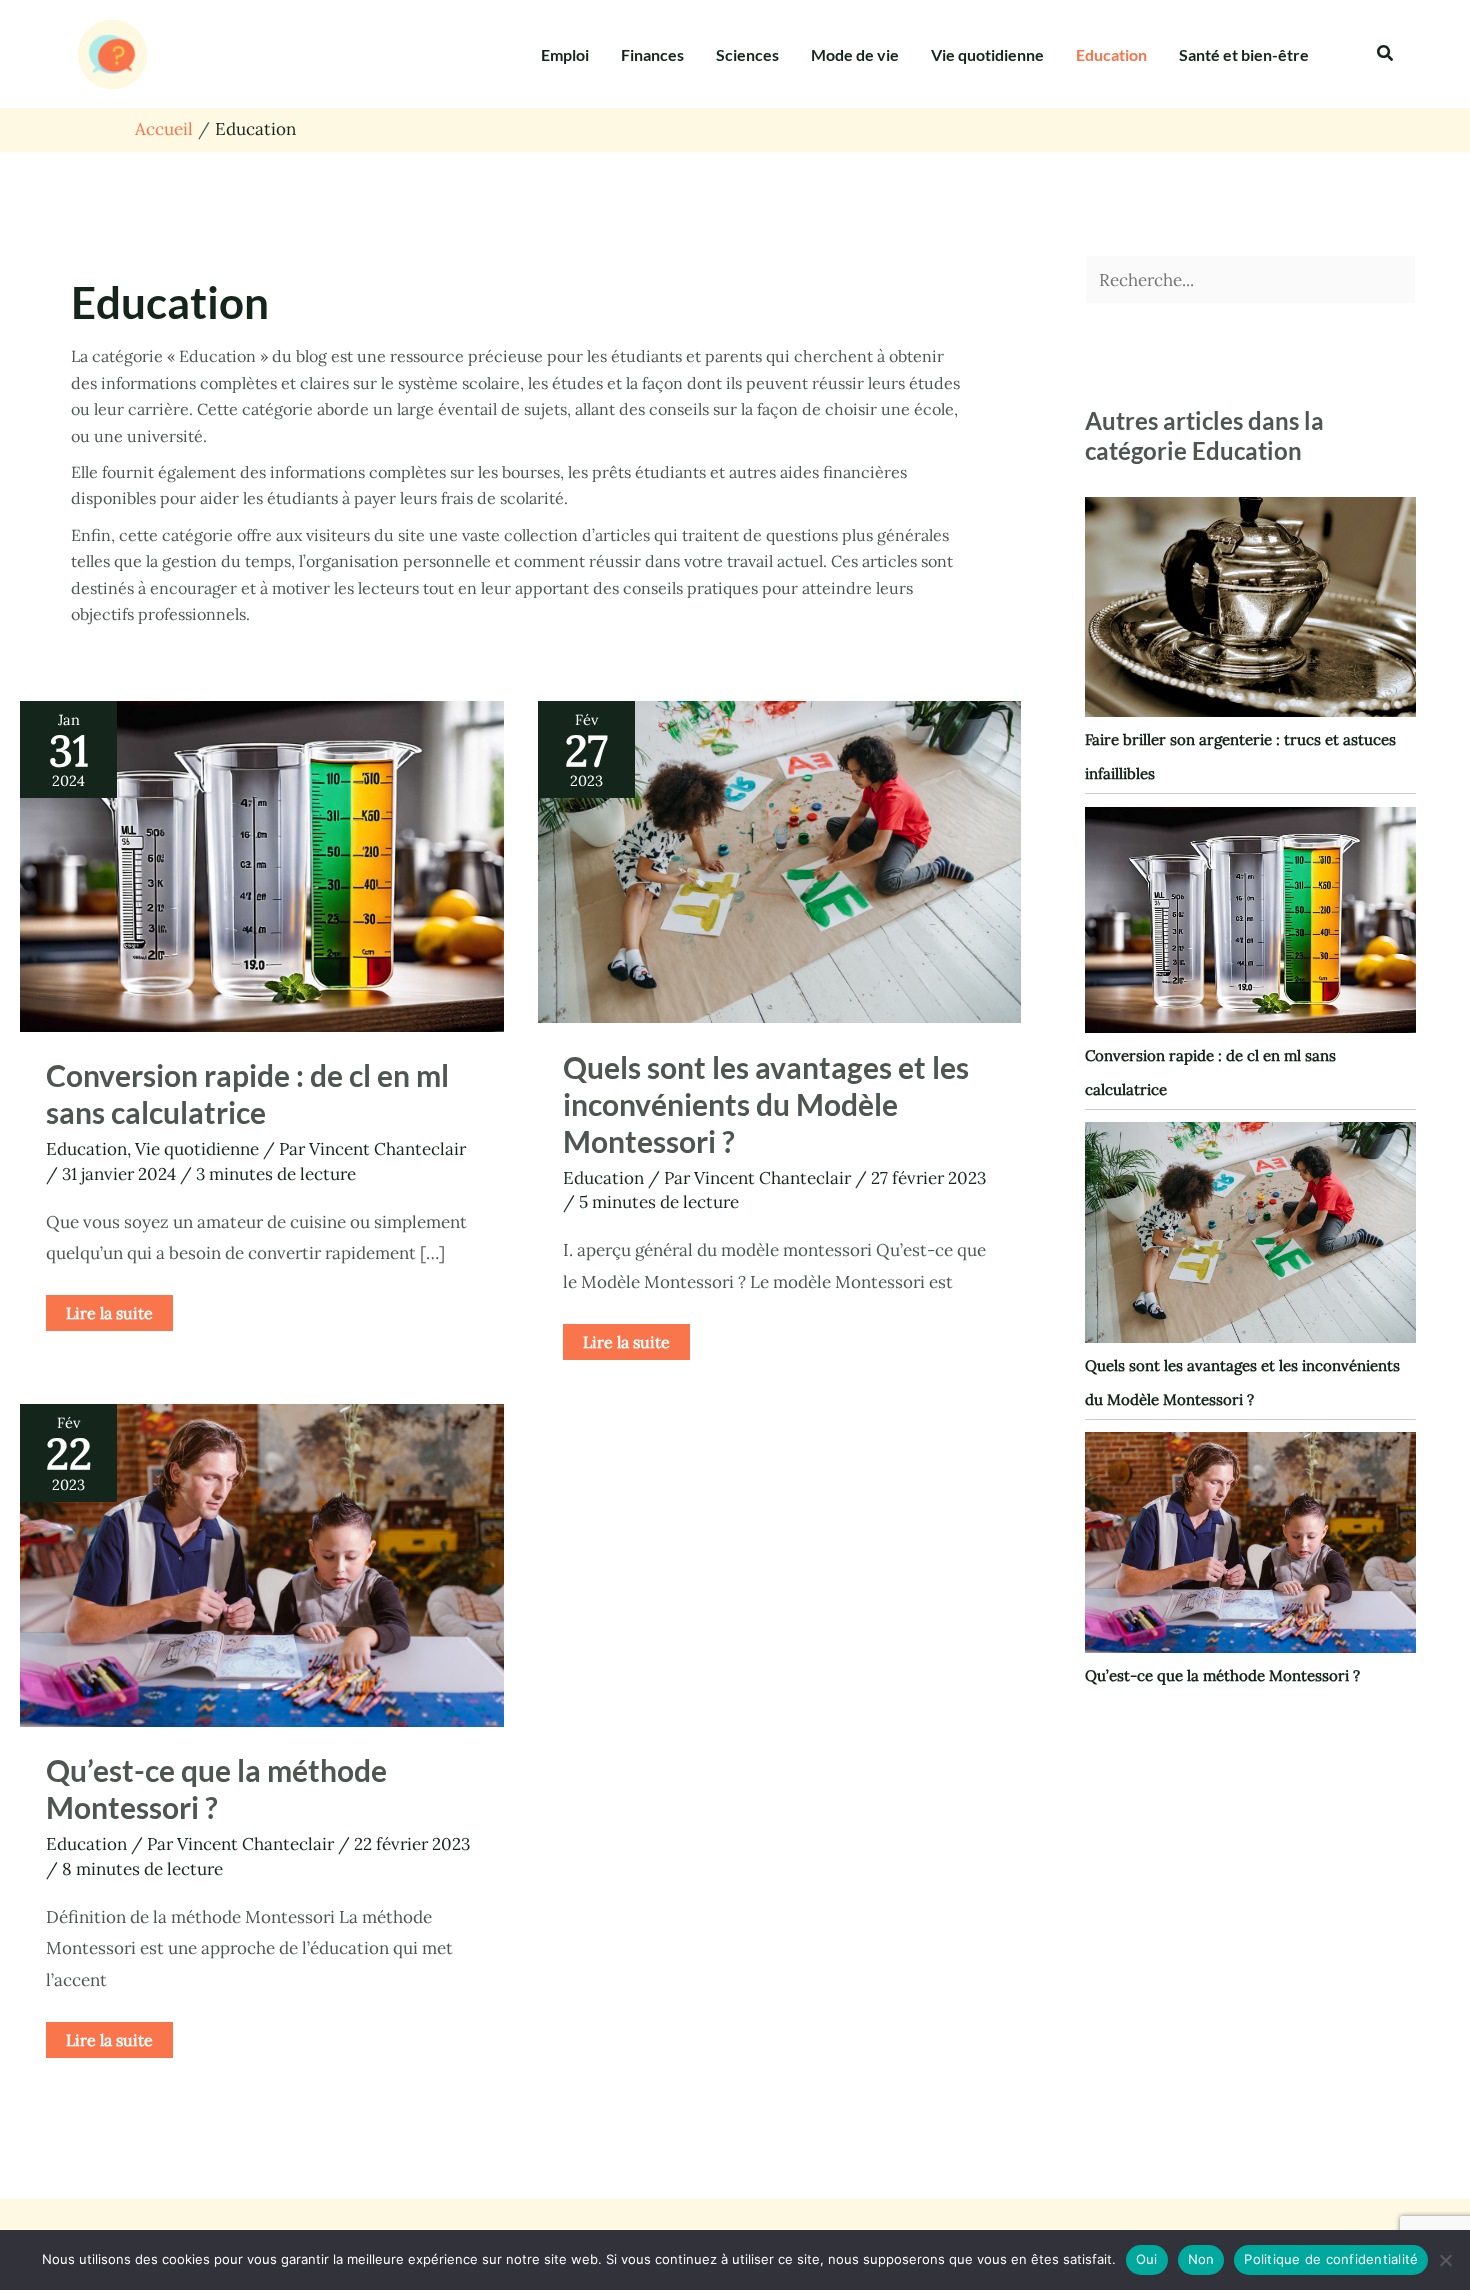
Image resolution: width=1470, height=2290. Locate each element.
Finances (652, 54)
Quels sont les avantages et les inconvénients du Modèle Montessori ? (766, 1104)
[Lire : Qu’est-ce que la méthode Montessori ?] (262, 1564)
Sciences (747, 54)
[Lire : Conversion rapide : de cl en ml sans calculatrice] (262, 865)
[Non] (1445, 2260)
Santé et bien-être (1244, 54)
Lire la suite (109, 1309)
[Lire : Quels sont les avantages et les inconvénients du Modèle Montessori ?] (780, 860)
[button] (1386, 54)
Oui (1147, 2259)
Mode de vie (855, 54)
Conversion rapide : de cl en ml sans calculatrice (247, 1093)
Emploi (565, 54)
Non (1201, 2259)
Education (1111, 54)
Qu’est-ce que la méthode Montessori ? (216, 1788)
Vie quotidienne (987, 54)
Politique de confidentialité (1331, 2259)
